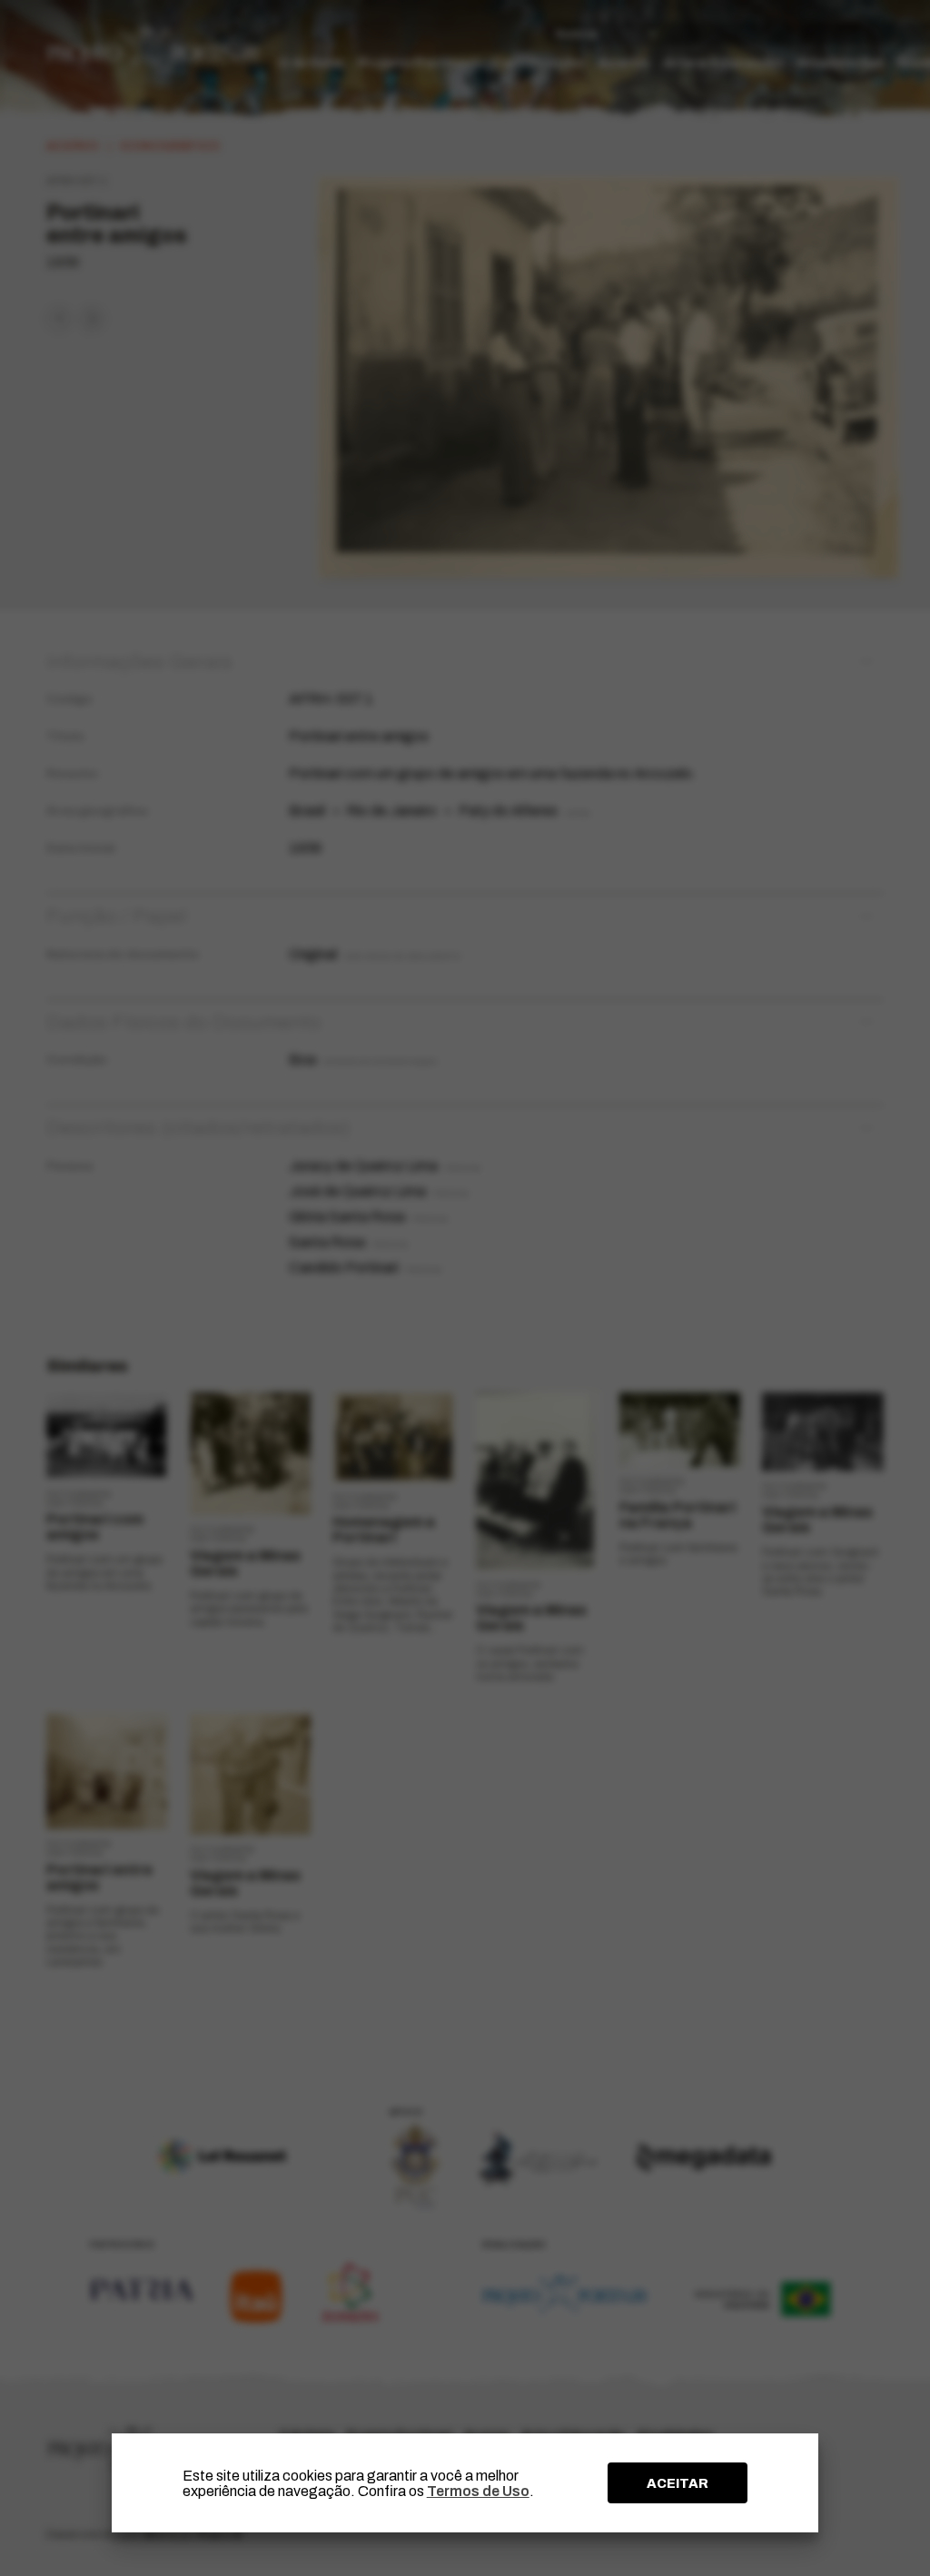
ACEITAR (678, 2483)
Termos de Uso (478, 2491)
